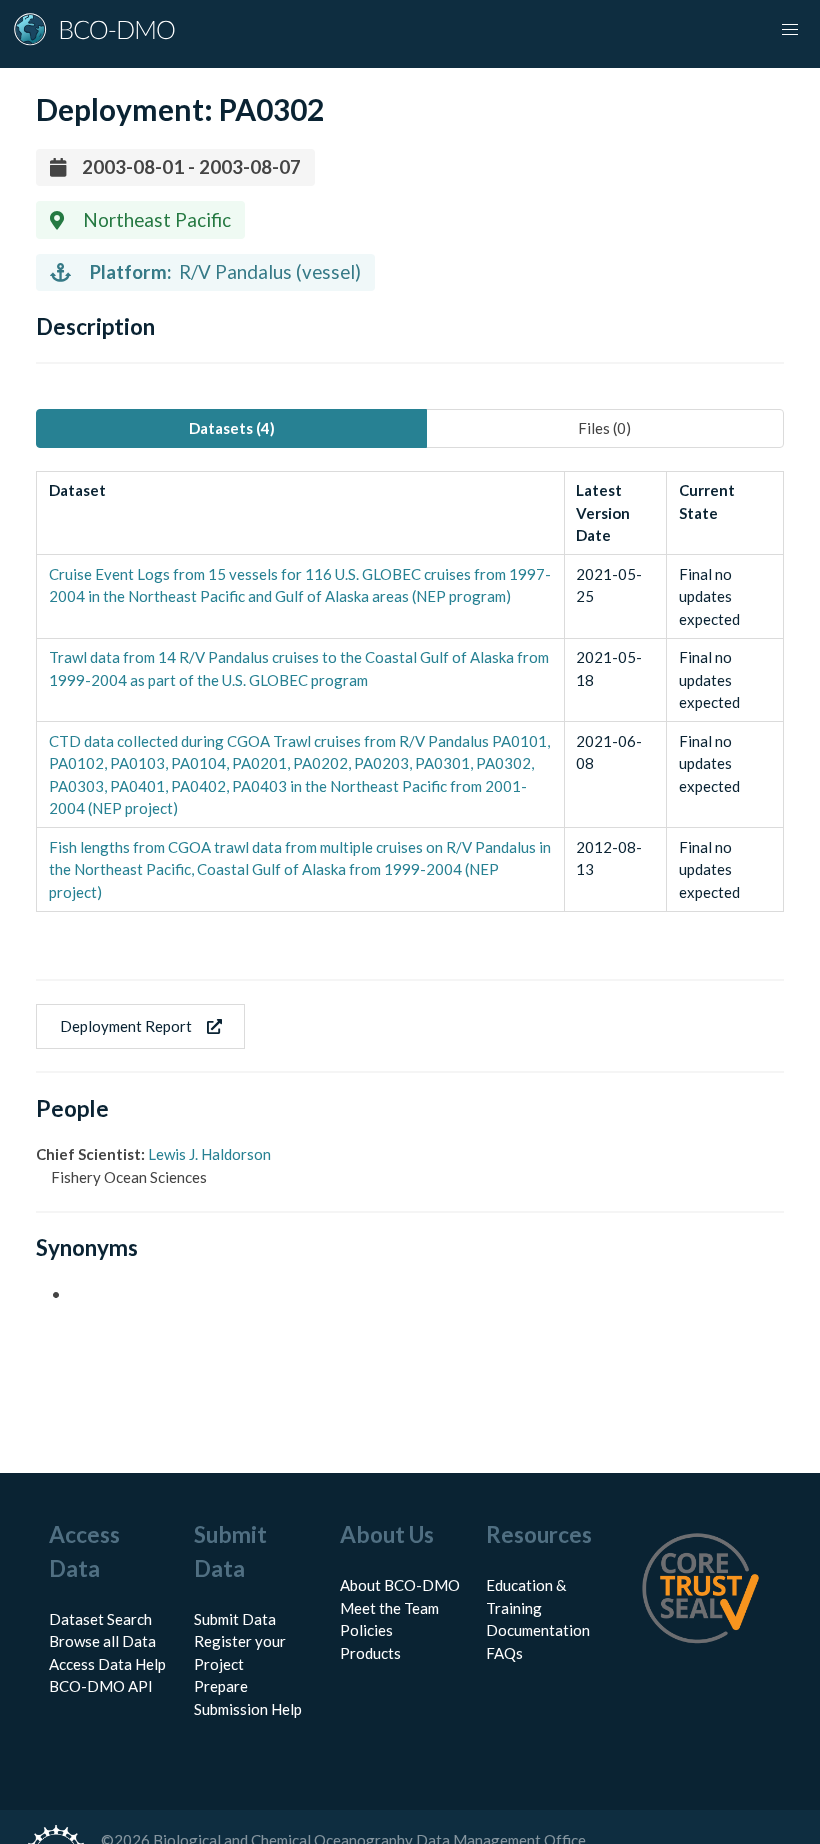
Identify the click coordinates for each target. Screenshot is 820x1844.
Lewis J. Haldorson (209, 1154)
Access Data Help (107, 1664)
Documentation (538, 1630)
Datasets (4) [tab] (232, 428)
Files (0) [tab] (604, 428)
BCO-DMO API (101, 1686)
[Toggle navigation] (790, 30)
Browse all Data (102, 1641)
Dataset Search (100, 1619)
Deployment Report (126, 1026)
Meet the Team (389, 1608)
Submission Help (248, 1709)
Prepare (221, 1686)
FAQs (504, 1653)
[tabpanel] (410, 691)
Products (370, 1653)
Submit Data (235, 1619)
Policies (366, 1630)
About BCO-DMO (400, 1585)
